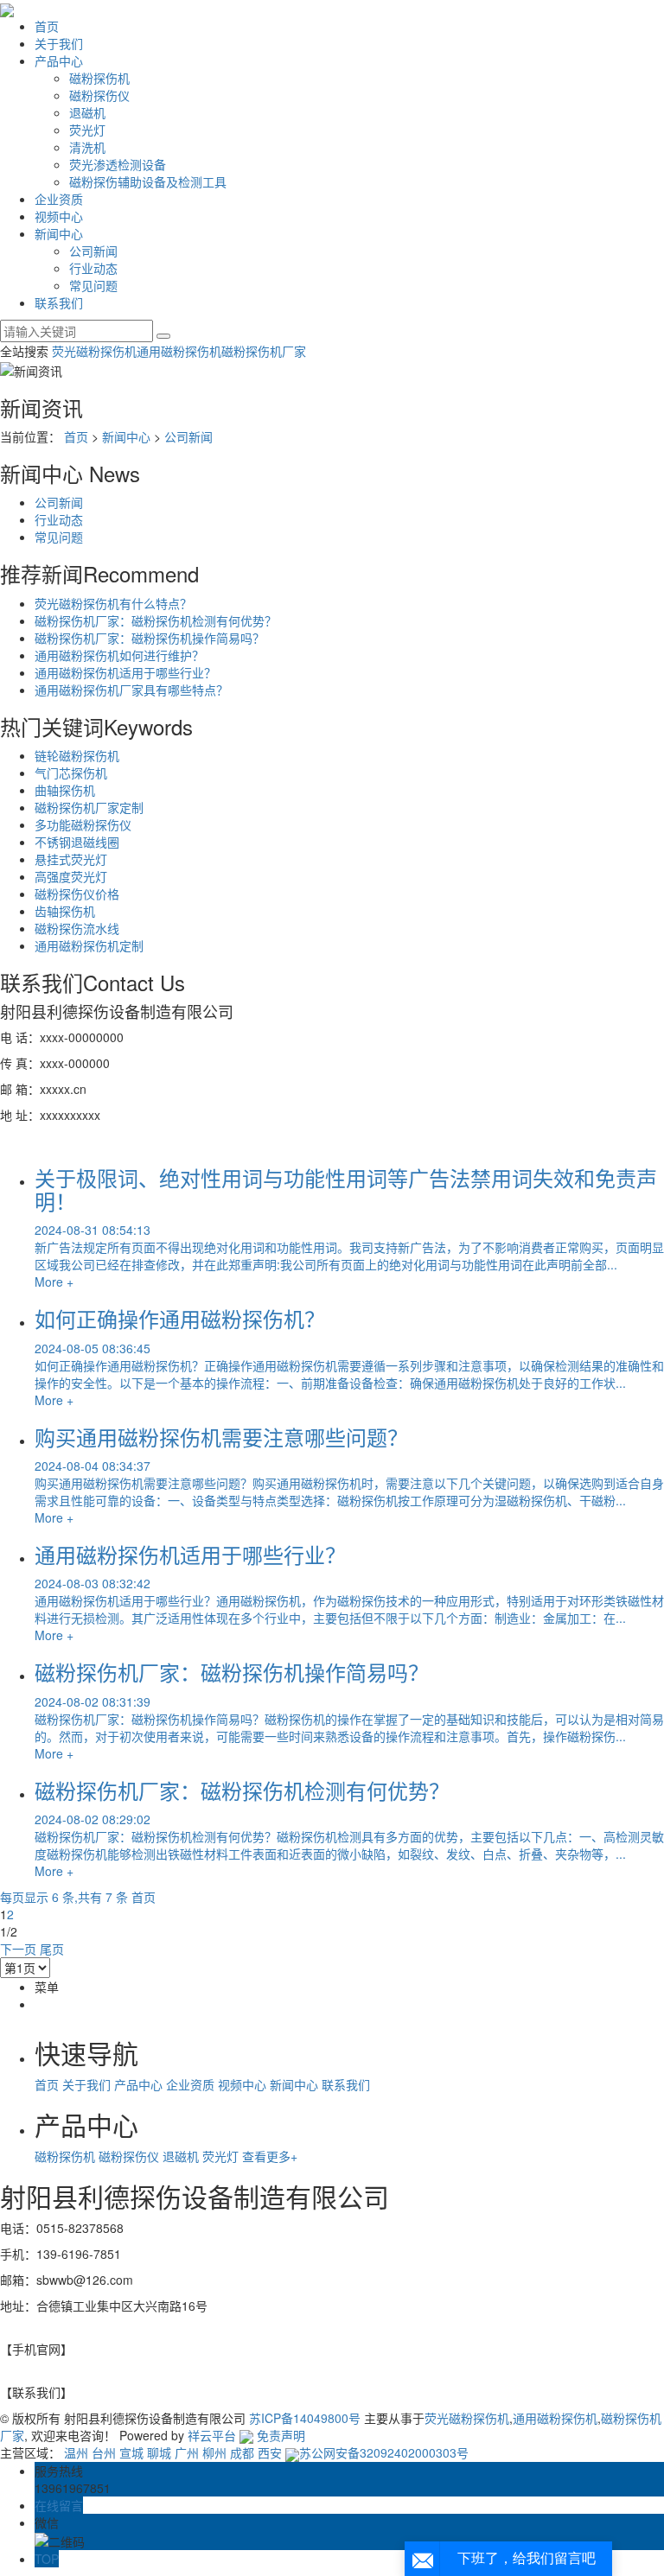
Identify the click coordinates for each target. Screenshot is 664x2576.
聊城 (159, 2452)
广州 (187, 2452)
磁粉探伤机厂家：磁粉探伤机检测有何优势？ (156, 620)
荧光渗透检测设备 (118, 164)
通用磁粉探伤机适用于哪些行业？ (125, 672)
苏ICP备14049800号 (305, 2418)
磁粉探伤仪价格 (77, 894)
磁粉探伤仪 (99, 95)
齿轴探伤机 (65, 911)
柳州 (214, 2452)
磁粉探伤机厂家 (264, 351)
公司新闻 (93, 251)
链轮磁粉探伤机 (77, 755)
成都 (242, 2452)
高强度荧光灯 (71, 876)
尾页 (52, 1949)
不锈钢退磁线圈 (77, 842)
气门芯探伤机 (71, 773)
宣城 (131, 2452)
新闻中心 (59, 233)
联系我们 (59, 302)
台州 (104, 2452)
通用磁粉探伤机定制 (89, 945)
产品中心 (59, 60)
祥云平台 (212, 2435)
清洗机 (87, 147)
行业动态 (93, 268)
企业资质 (59, 199)
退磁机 (87, 112)
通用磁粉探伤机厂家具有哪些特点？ (131, 690)
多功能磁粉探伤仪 (83, 824)
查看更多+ (270, 2156)
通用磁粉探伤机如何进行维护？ (119, 655)
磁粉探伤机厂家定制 (89, 807)
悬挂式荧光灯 (71, 859)
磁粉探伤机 (99, 78)
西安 (270, 2452)
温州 (76, 2452)
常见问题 (93, 285)
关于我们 (59, 43)
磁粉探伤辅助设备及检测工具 (148, 181)
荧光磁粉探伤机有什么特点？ (113, 603)
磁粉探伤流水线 (77, 928)
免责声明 (281, 2435)
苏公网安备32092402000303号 (384, 2452)
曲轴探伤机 (65, 790)
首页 (47, 26)
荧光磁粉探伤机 (94, 351)
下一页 (18, 1949)
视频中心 (59, 216)
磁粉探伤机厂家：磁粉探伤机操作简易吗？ (150, 638)
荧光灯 (87, 130)
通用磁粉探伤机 (179, 351)
